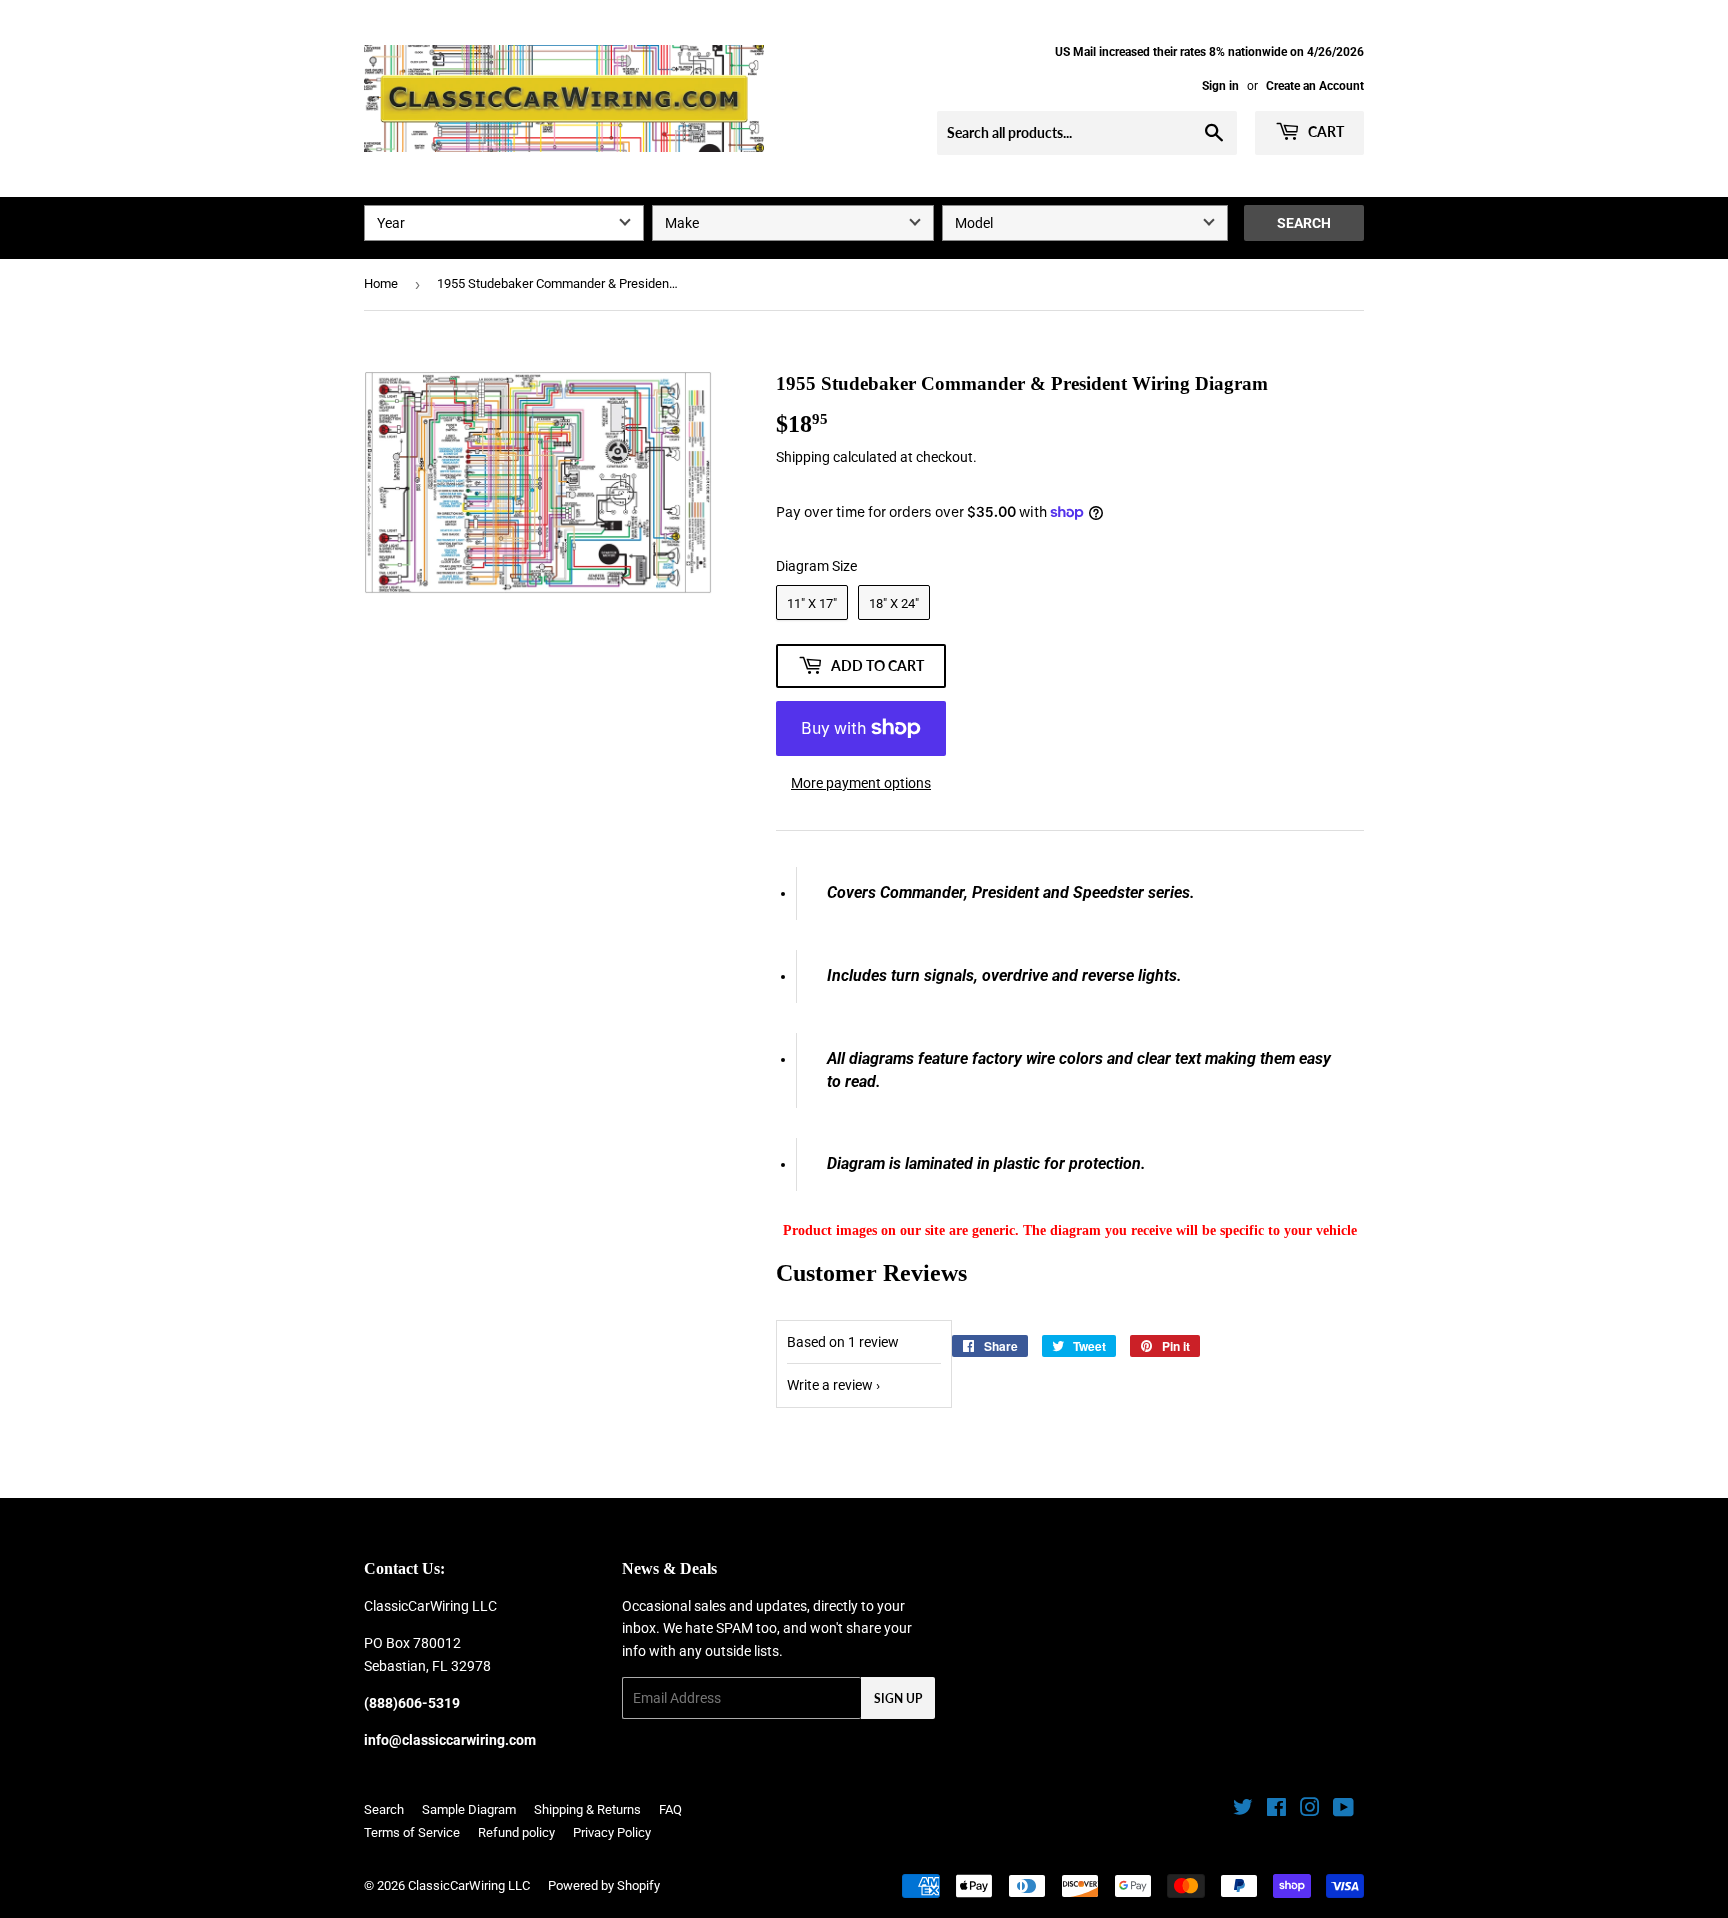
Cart (1324, 131)
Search (1304, 223)
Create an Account (1315, 86)
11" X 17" (812, 603)
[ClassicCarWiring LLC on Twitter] (1243, 1810)
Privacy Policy (612, 1832)
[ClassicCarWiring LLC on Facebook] (1276, 1810)
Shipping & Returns (587, 1809)
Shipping (803, 457)
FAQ (670, 1809)
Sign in (1220, 86)
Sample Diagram (469, 1809)
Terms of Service (412, 1832)
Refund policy (516, 1832)
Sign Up (898, 1698)
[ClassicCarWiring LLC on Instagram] (1310, 1810)
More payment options (861, 783)
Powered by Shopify (604, 1885)
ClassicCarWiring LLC (469, 1885)
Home (381, 283)
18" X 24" (894, 603)
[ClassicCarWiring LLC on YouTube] (1343, 1810)
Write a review (830, 1385)
